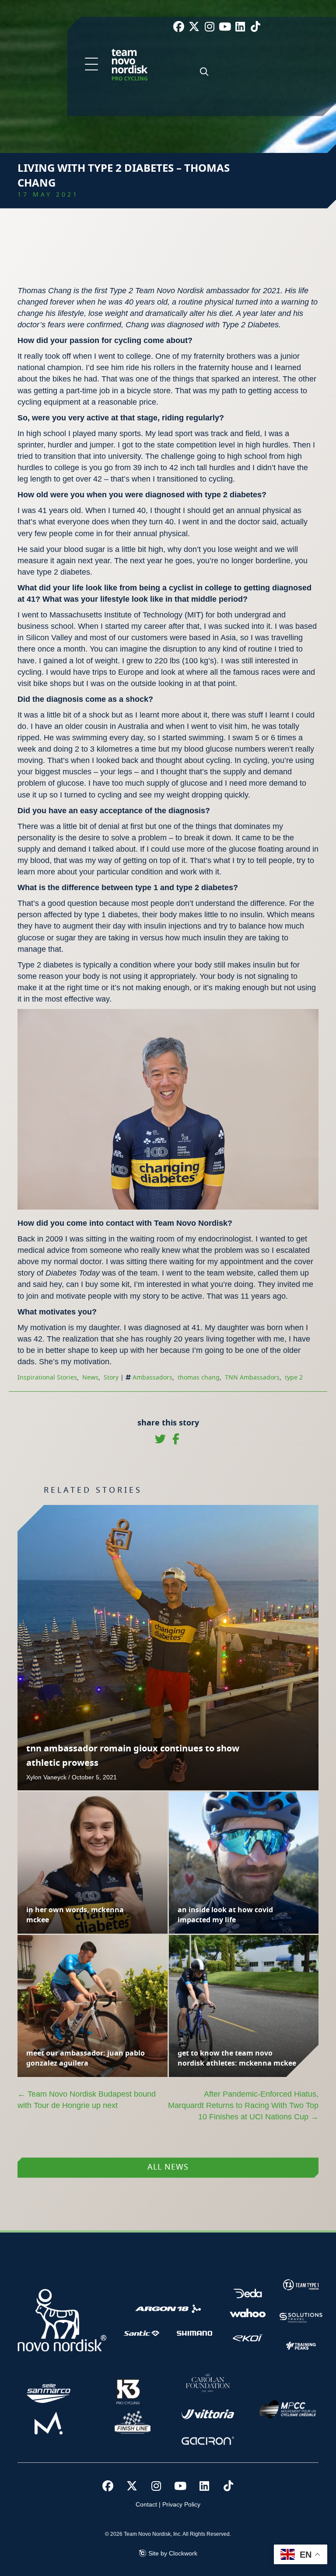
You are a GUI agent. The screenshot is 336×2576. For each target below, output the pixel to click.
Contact (146, 2504)
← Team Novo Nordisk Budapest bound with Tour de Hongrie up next (87, 2100)
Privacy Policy (181, 2504)
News (90, 1378)
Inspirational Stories (47, 1378)
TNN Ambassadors (252, 1378)
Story (111, 1378)
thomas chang (199, 1378)
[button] (91, 65)
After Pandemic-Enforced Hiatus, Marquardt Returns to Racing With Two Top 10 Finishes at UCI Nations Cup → (243, 2105)
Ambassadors (152, 1378)
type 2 (294, 1378)
